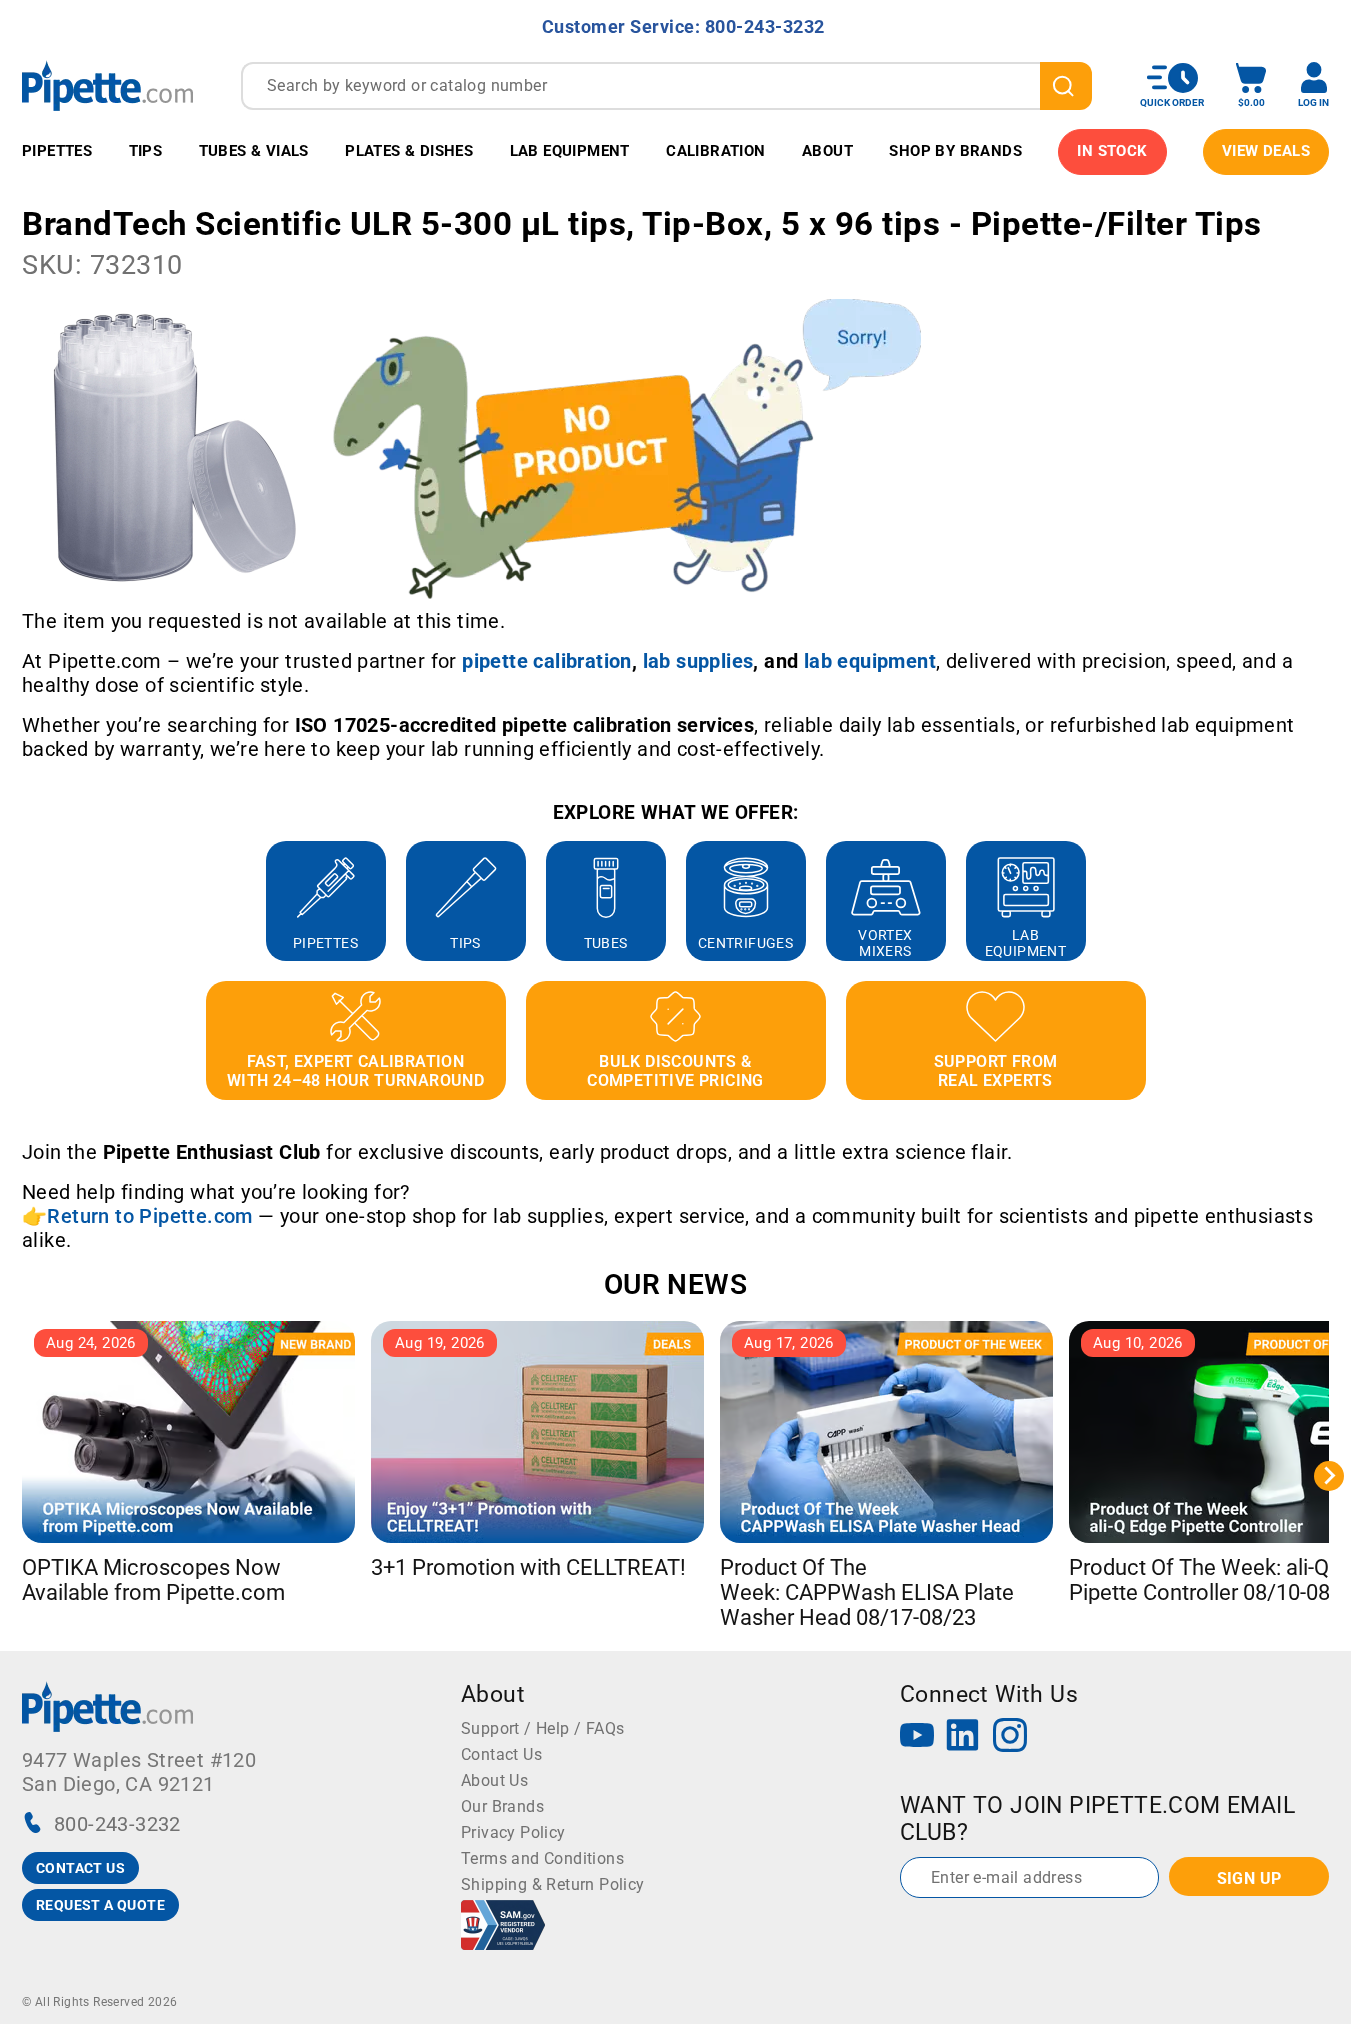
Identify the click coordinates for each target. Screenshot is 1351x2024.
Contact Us (501, 1754)
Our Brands (502, 1806)
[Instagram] (1010, 1737)
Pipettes (57, 151)
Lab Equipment (570, 151)
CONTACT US (80, 1868)
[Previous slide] (22, 901)
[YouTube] (917, 1737)
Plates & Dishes (409, 151)
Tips (146, 151)
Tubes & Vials (254, 151)
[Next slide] (1329, 901)
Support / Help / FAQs (542, 1728)
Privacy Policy (513, 1832)
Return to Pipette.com (149, 1216)
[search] (1066, 86)
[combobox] (666, 86)
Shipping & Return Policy (553, 1884)
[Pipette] (107, 85)
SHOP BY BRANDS (955, 151)
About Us (494, 1780)
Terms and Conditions (542, 1858)
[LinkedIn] (963, 1737)
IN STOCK (1112, 151)
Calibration (715, 151)
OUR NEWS (675, 1284)
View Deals (1266, 151)
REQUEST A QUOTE (100, 1905)
